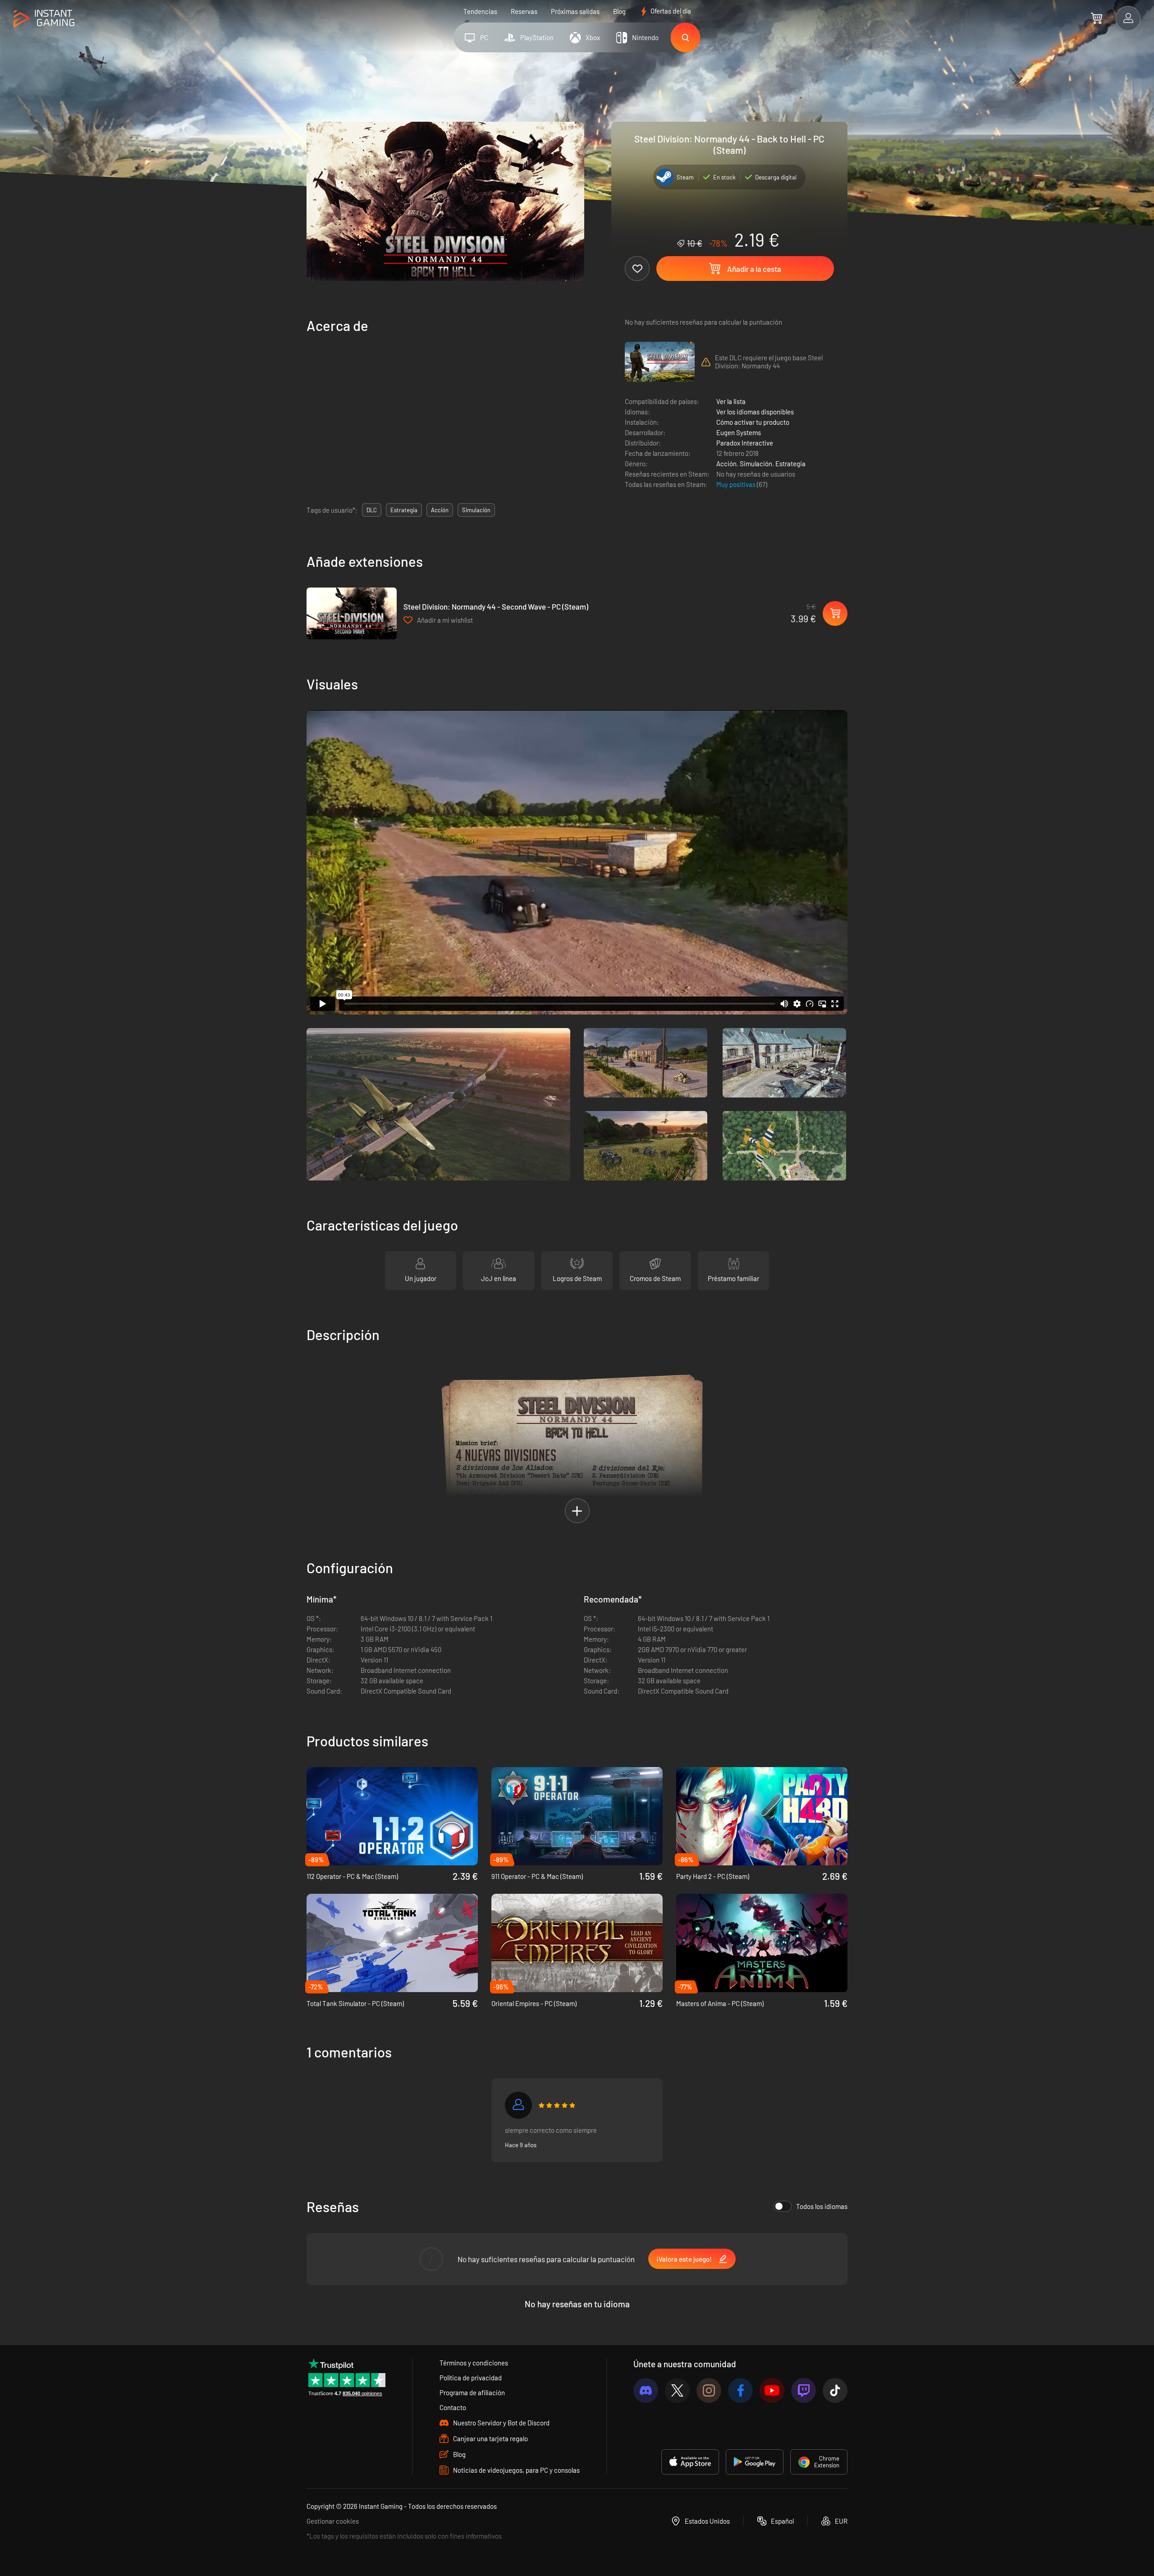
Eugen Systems (739, 432)
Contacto (453, 2407)
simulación (476, 510)
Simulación (756, 464)
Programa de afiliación (472, 2392)
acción (440, 510)
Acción (726, 464)
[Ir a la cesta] (1097, 18)
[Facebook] (740, 2390)
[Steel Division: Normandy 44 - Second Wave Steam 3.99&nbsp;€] (352, 613)
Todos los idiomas (822, 2206)
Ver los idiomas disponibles (755, 412)
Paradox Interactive (745, 443)
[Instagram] (709, 2390)
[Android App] (755, 2462)
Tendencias (480, 11)
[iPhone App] (690, 2462)
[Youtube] (772, 2390)
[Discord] (646, 2390)
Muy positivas (737, 484)
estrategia (404, 510)
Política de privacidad (471, 2378)
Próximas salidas (575, 11)
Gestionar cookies (333, 2521)
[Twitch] (804, 2390)
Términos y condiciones (474, 2363)
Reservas (524, 11)
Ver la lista (731, 401)
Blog (619, 11)
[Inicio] (44, 19)
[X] (677, 2390)
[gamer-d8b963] (518, 2105)
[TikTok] (835, 2390)
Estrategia (790, 464)
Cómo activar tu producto (753, 422)
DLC (372, 510)
